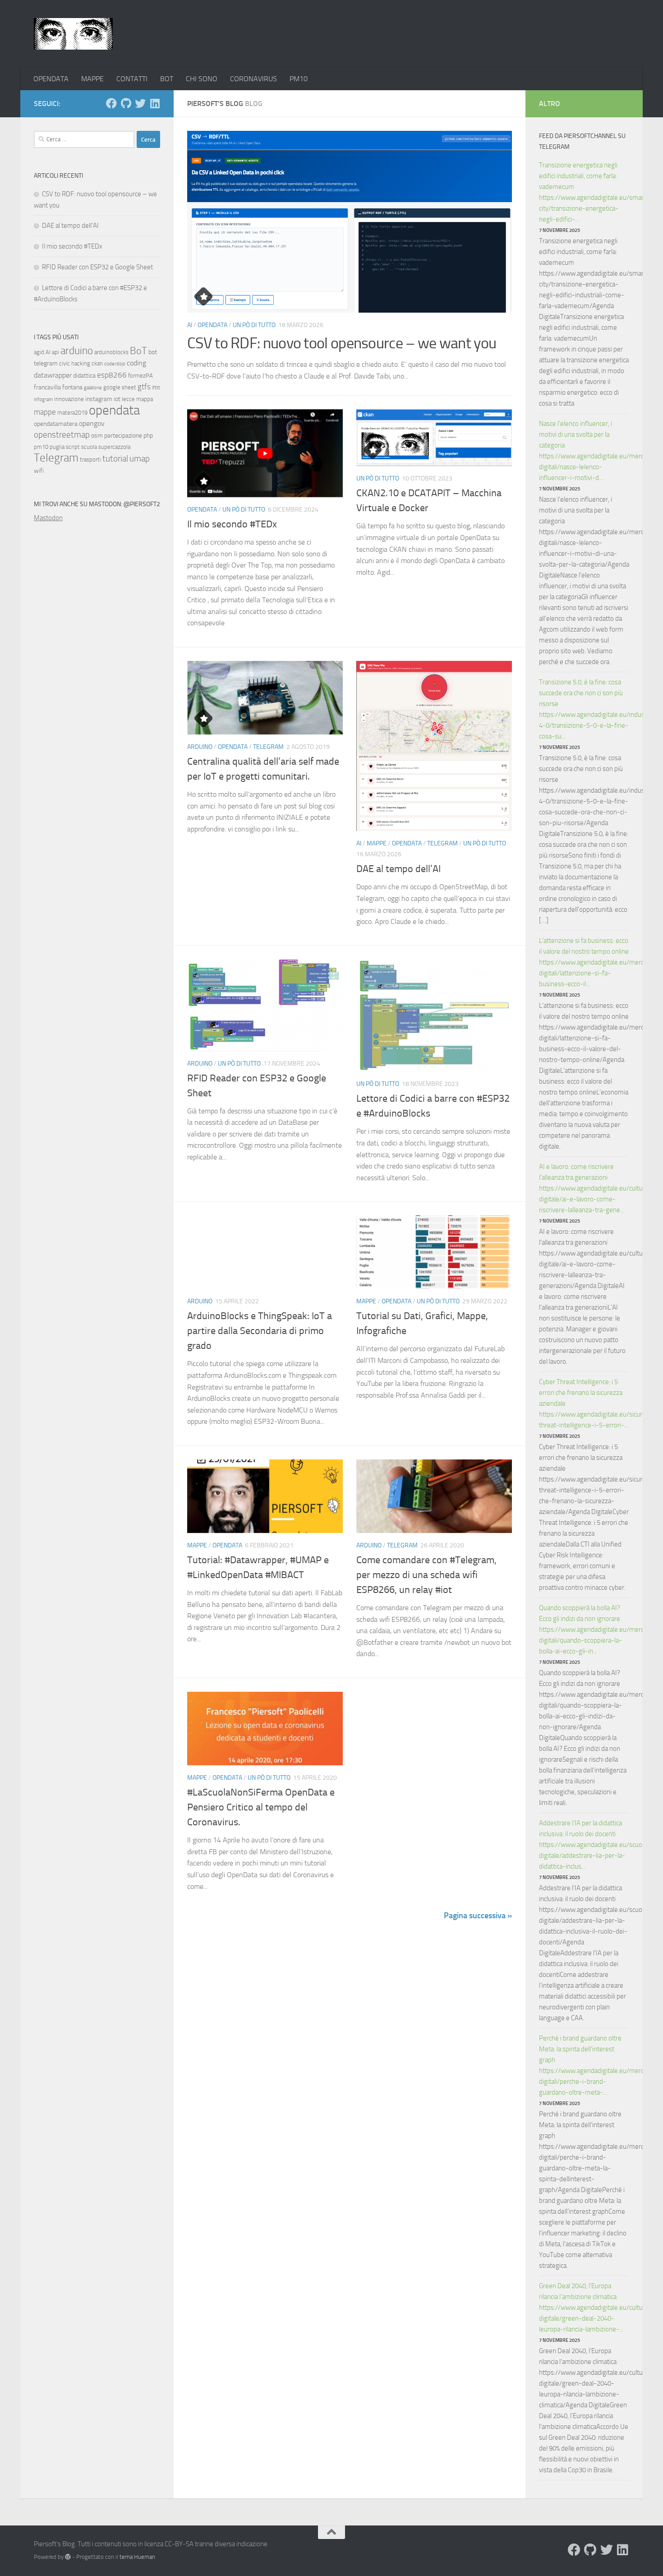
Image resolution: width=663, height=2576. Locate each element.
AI (190, 325)
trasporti (90, 459)
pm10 (41, 447)
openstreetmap (62, 435)
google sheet (120, 387)
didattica (84, 376)
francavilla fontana (58, 387)
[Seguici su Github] (126, 103)
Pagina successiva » (478, 1916)
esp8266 (112, 375)
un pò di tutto (254, 325)
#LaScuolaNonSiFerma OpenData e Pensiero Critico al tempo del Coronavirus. (261, 1807)
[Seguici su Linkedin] (155, 103)
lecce (128, 399)
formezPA (140, 376)
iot (117, 399)
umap (140, 459)
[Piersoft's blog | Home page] (73, 34)
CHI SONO (202, 79)
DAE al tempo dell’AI (398, 869)
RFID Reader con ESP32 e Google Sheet (97, 267)
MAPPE (92, 79)
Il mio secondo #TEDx (232, 524)
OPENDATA (51, 79)
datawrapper (53, 375)
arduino (77, 351)
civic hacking (75, 363)
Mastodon (48, 518)
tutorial (115, 459)
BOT (167, 79)
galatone (93, 388)
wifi (39, 471)
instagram (99, 399)
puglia (57, 447)
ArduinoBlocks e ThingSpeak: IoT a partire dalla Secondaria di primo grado (260, 1331)
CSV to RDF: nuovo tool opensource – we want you (342, 343)
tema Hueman (137, 2557)
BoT (138, 351)
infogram (43, 399)
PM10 (299, 79)
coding (136, 363)
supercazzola (114, 447)
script (73, 447)
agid (39, 352)
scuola (89, 447)
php (148, 436)
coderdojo (115, 364)
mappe (45, 412)
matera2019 (72, 413)
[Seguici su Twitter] (140, 103)
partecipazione (123, 436)
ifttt (156, 388)
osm (97, 436)
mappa (145, 399)
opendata (114, 410)
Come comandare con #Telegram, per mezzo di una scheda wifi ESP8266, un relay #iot (426, 1575)
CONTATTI (132, 79)
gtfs (144, 387)
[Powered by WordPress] (68, 2557)
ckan (97, 363)
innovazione (69, 399)
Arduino (200, 747)
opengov (92, 423)
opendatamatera (56, 424)
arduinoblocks (111, 352)
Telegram (268, 747)
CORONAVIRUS (253, 79)
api (55, 352)
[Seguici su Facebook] (111, 103)
